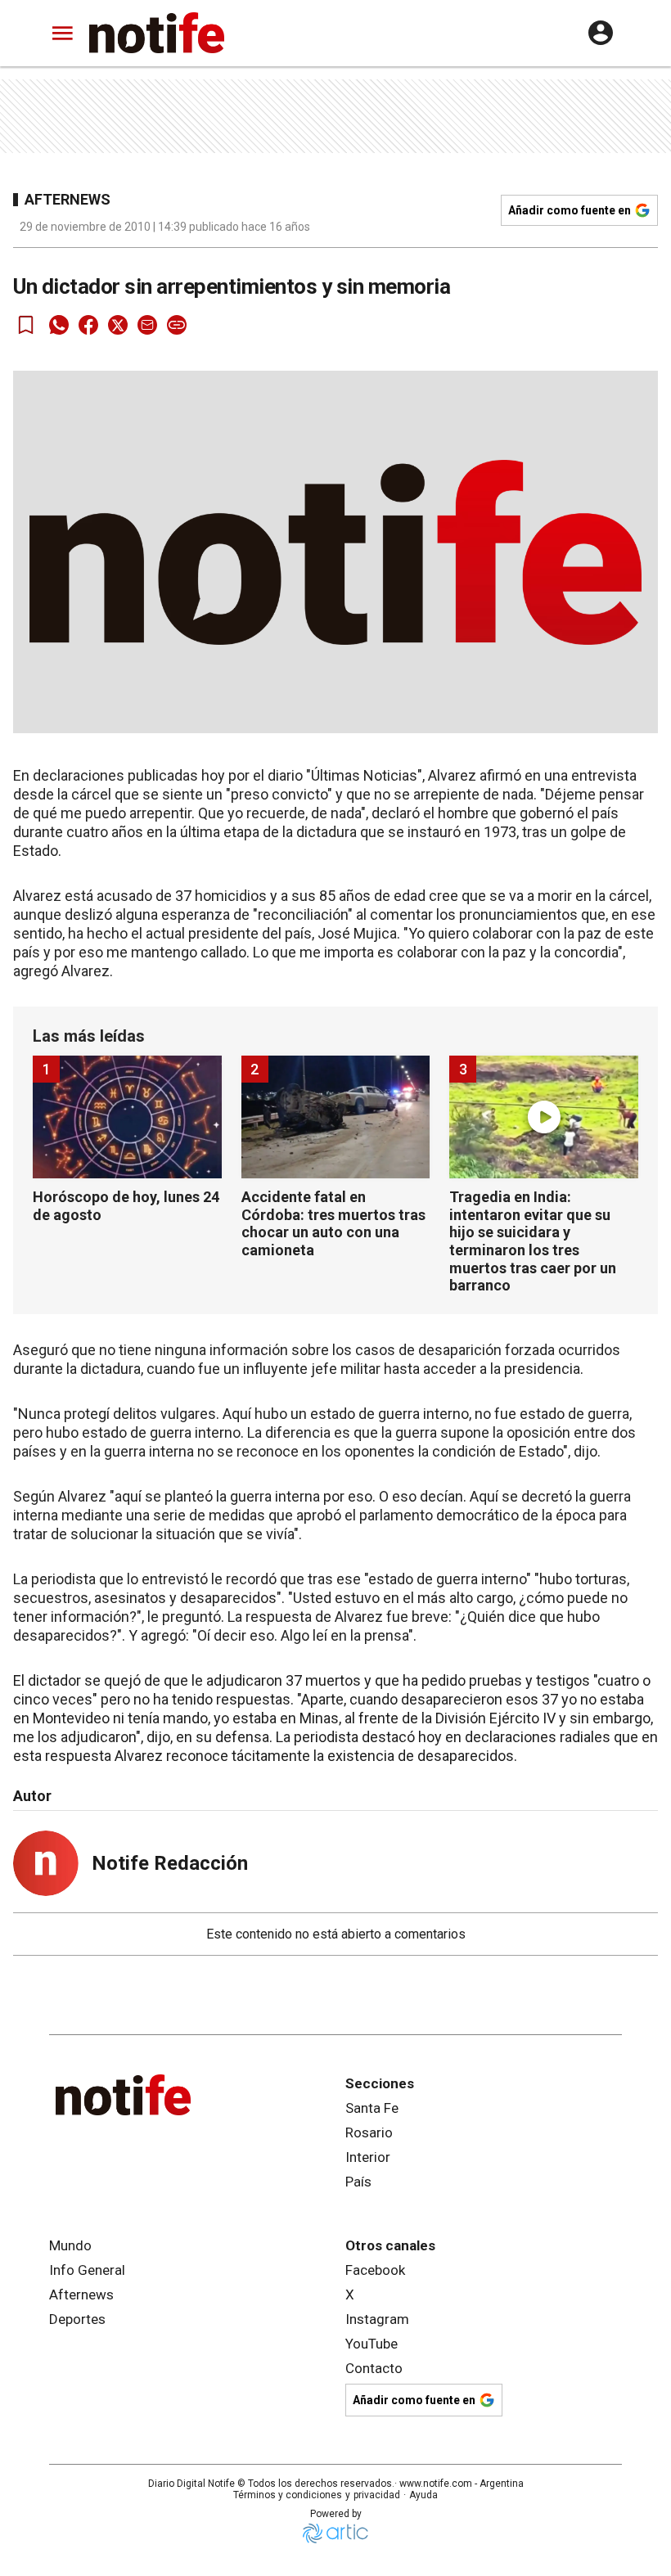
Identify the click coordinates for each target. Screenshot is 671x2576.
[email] (147, 325)
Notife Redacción (170, 1863)
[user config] (601, 33)
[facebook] (88, 325)
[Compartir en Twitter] (118, 325)
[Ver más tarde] (26, 325)
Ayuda (423, 2495)
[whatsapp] (59, 325)
